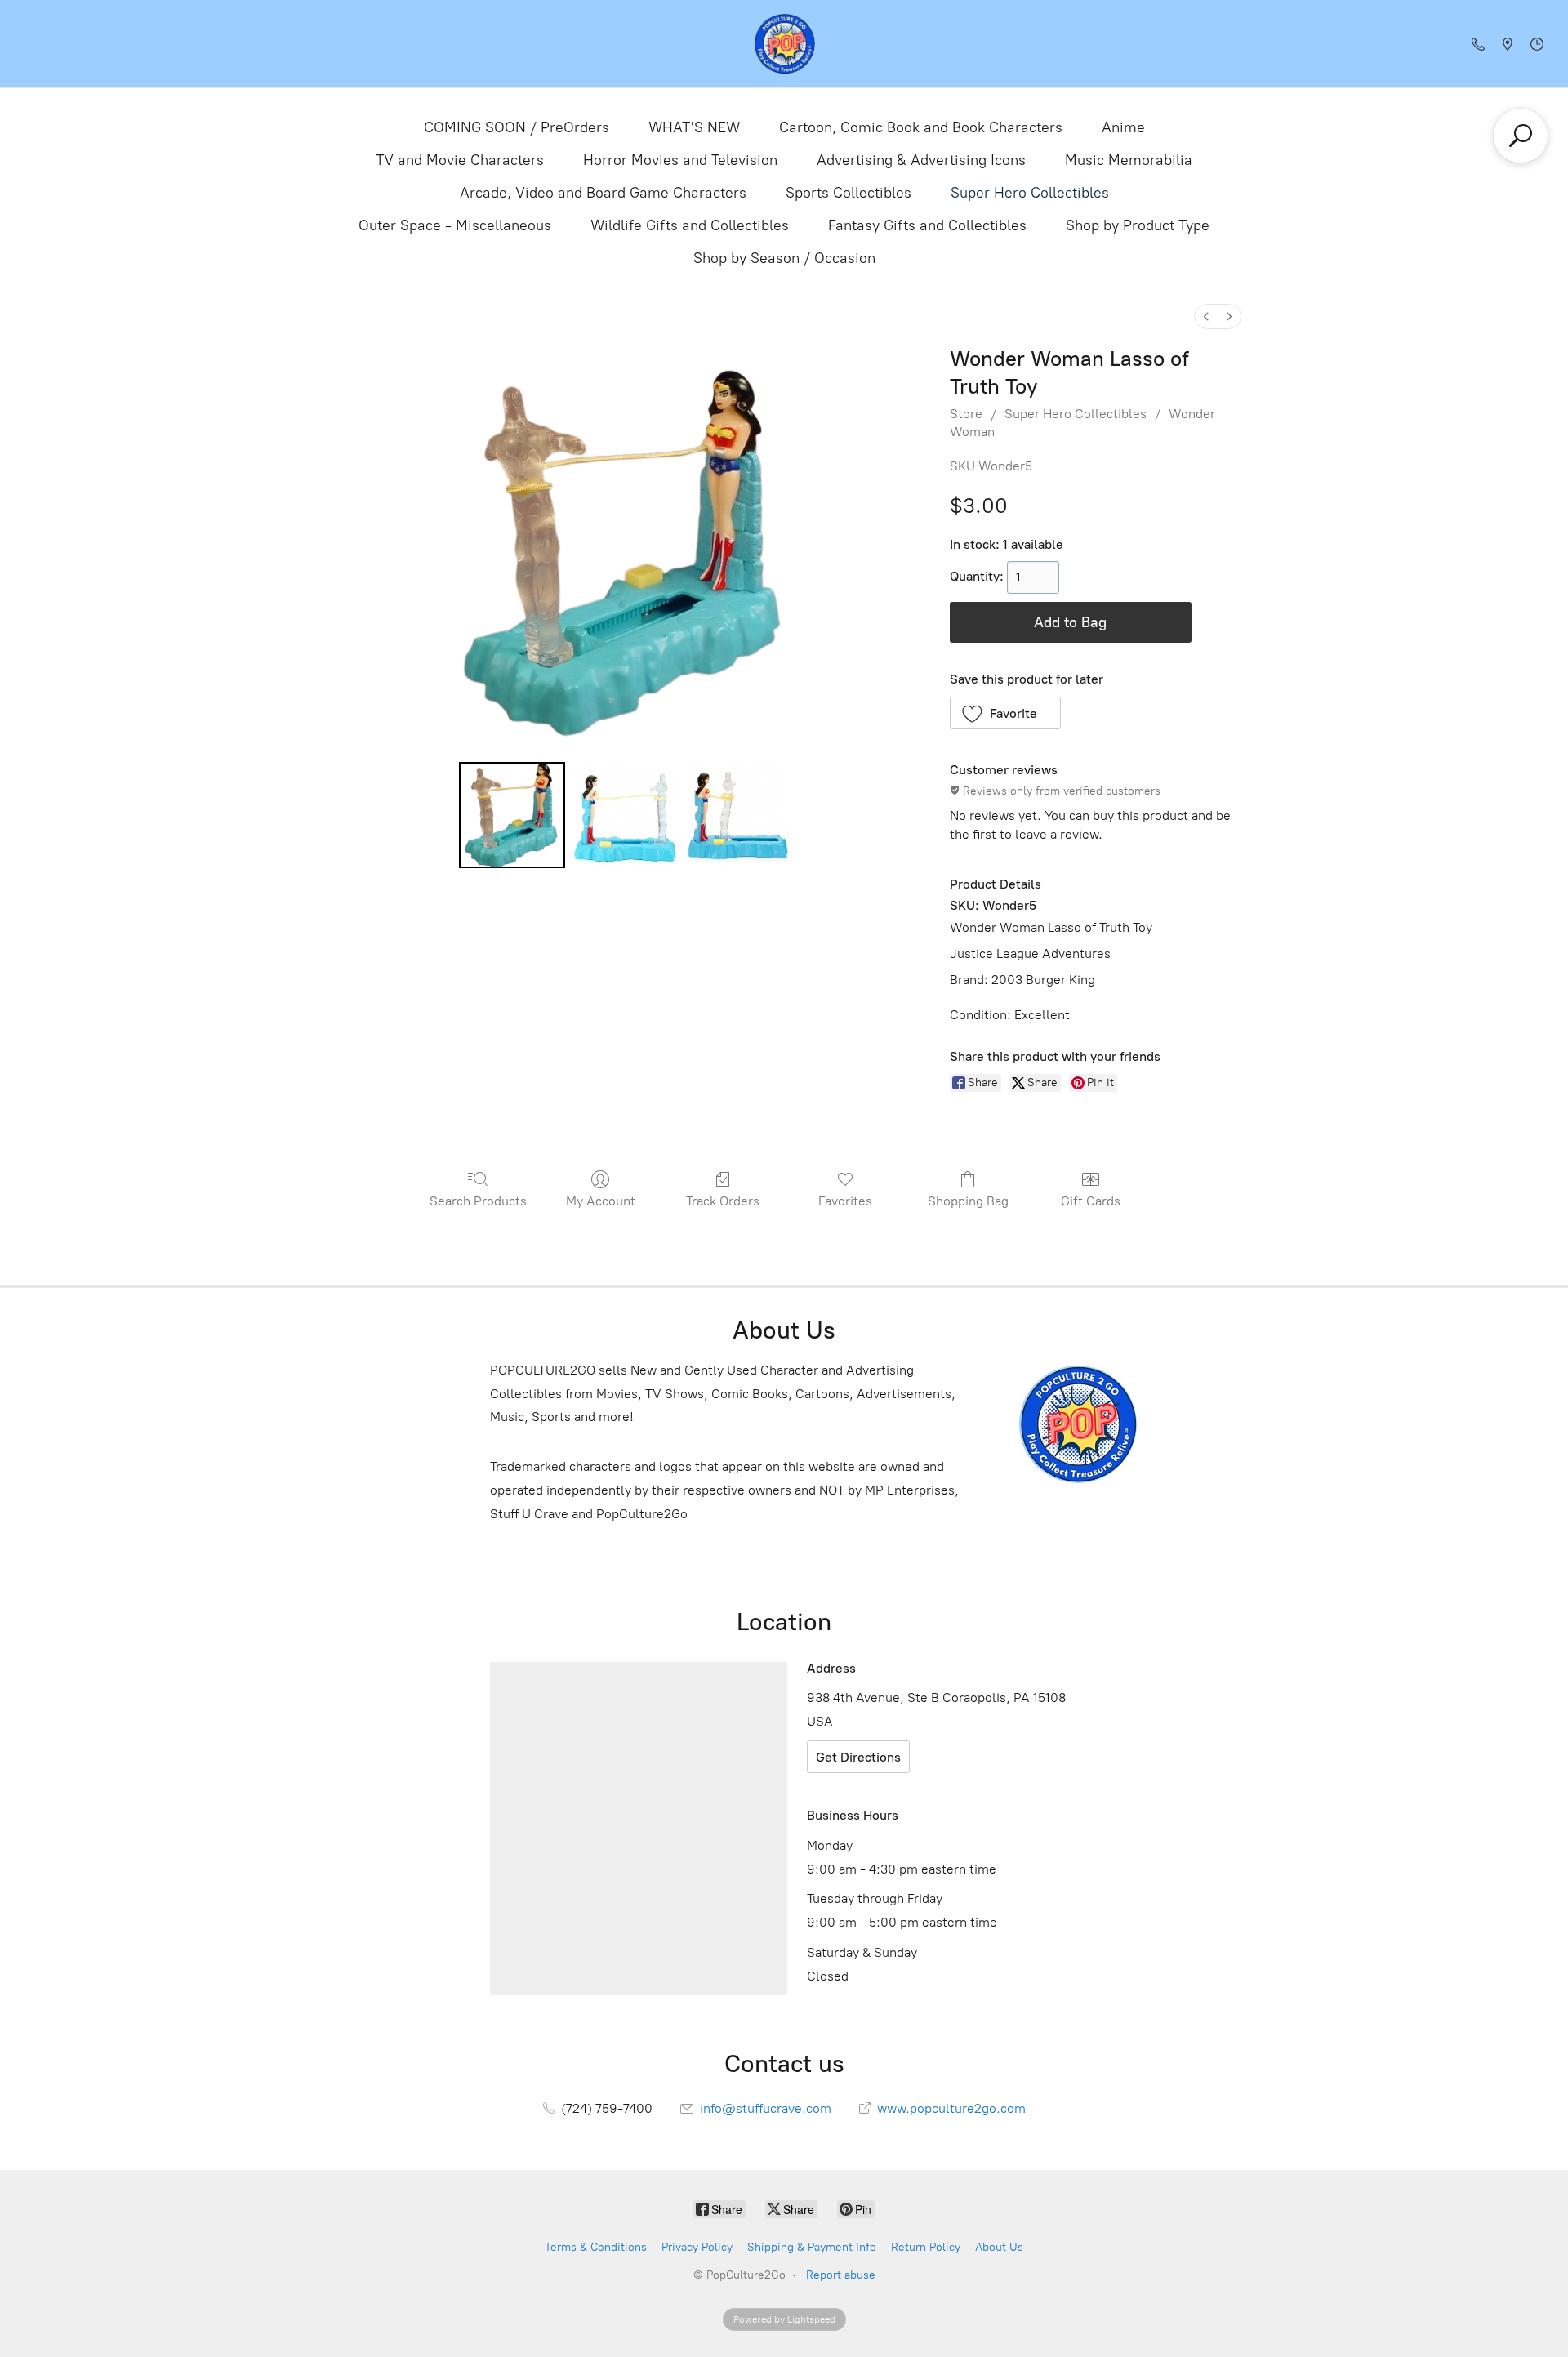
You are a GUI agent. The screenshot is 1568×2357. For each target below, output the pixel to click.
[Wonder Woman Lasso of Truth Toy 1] (625, 815)
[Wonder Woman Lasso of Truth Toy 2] (738, 815)
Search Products (478, 1201)
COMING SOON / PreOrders (517, 127)
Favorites (845, 1201)
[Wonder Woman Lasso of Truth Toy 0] (512, 815)
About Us (999, 2247)
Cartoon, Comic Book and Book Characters (921, 127)
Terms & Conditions (596, 2247)
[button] (1006, 713)
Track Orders (723, 1201)
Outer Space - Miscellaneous (455, 225)
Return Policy (926, 2247)
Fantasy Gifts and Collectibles (927, 225)
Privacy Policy (697, 2247)
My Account (601, 1201)
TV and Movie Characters (460, 160)
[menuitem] (1206, 316)
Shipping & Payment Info (812, 2247)
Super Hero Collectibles (1030, 193)
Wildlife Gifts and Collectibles (690, 225)
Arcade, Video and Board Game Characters (603, 193)
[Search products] (1521, 136)
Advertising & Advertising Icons (921, 160)
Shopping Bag (968, 1201)
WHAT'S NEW (694, 127)
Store (966, 414)
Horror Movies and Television (680, 160)
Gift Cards (1091, 1201)
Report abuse (841, 2275)
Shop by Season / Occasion (784, 258)
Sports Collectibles (849, 193)
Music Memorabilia (1129, 160)
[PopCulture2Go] (784, 44)
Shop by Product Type (1138, 225)
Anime (1123, 127)
